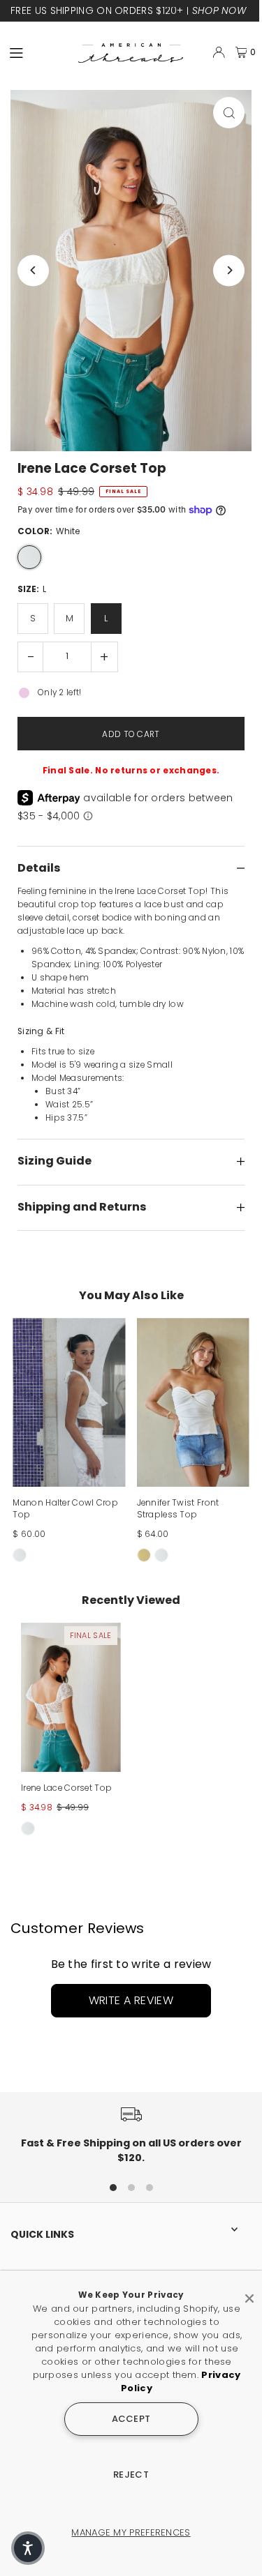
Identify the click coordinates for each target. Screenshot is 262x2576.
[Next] (229, 270)
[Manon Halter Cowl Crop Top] (69, 1402)
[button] (28, 2548)
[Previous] (33, 270)
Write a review (131, 2000)
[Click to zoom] (229, 113)
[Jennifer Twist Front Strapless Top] (193, 1402)
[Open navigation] (38, 52)
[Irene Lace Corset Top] (71, 1697)
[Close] (249, 2293)
